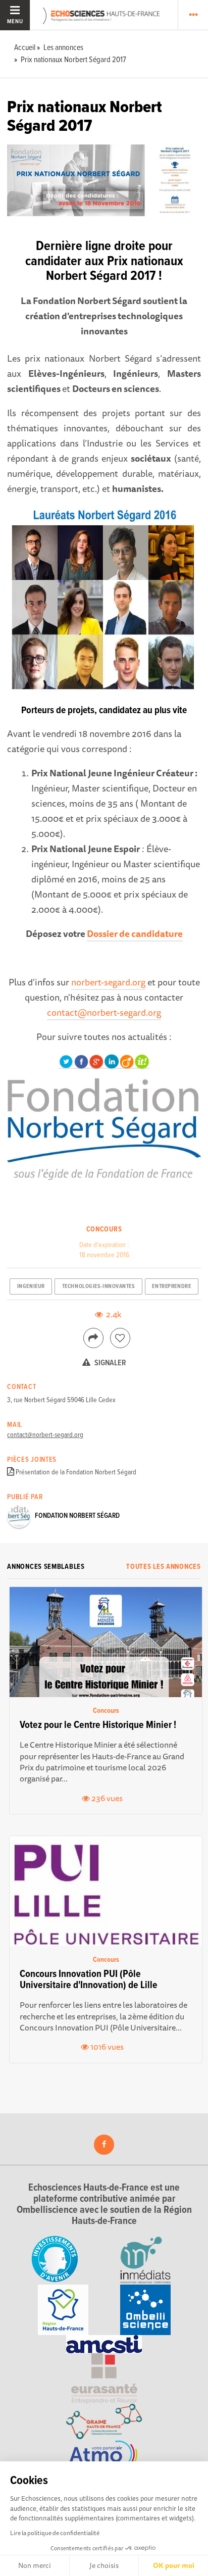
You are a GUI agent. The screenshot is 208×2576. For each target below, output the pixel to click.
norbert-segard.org (108, 982)
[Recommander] (120, 1338)
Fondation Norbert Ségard (77, 1516)
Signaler (110, 1363)
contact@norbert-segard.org (104, 1012)
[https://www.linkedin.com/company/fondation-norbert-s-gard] (112, 1061)
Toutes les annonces (163, 1567)
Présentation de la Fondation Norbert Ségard (76, 1472)
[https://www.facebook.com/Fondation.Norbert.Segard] (81, 1061)
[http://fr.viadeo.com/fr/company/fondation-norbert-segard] (127, 1061)
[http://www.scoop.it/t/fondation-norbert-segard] (142, 1061)
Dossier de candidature (135, 933)
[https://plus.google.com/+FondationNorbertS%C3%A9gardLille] (96, 1061)
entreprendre (171, 1286)
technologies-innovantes (99, 1286)
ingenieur (31, 1286)
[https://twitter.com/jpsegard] (66, 1061)
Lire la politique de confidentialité (55, 2533)
